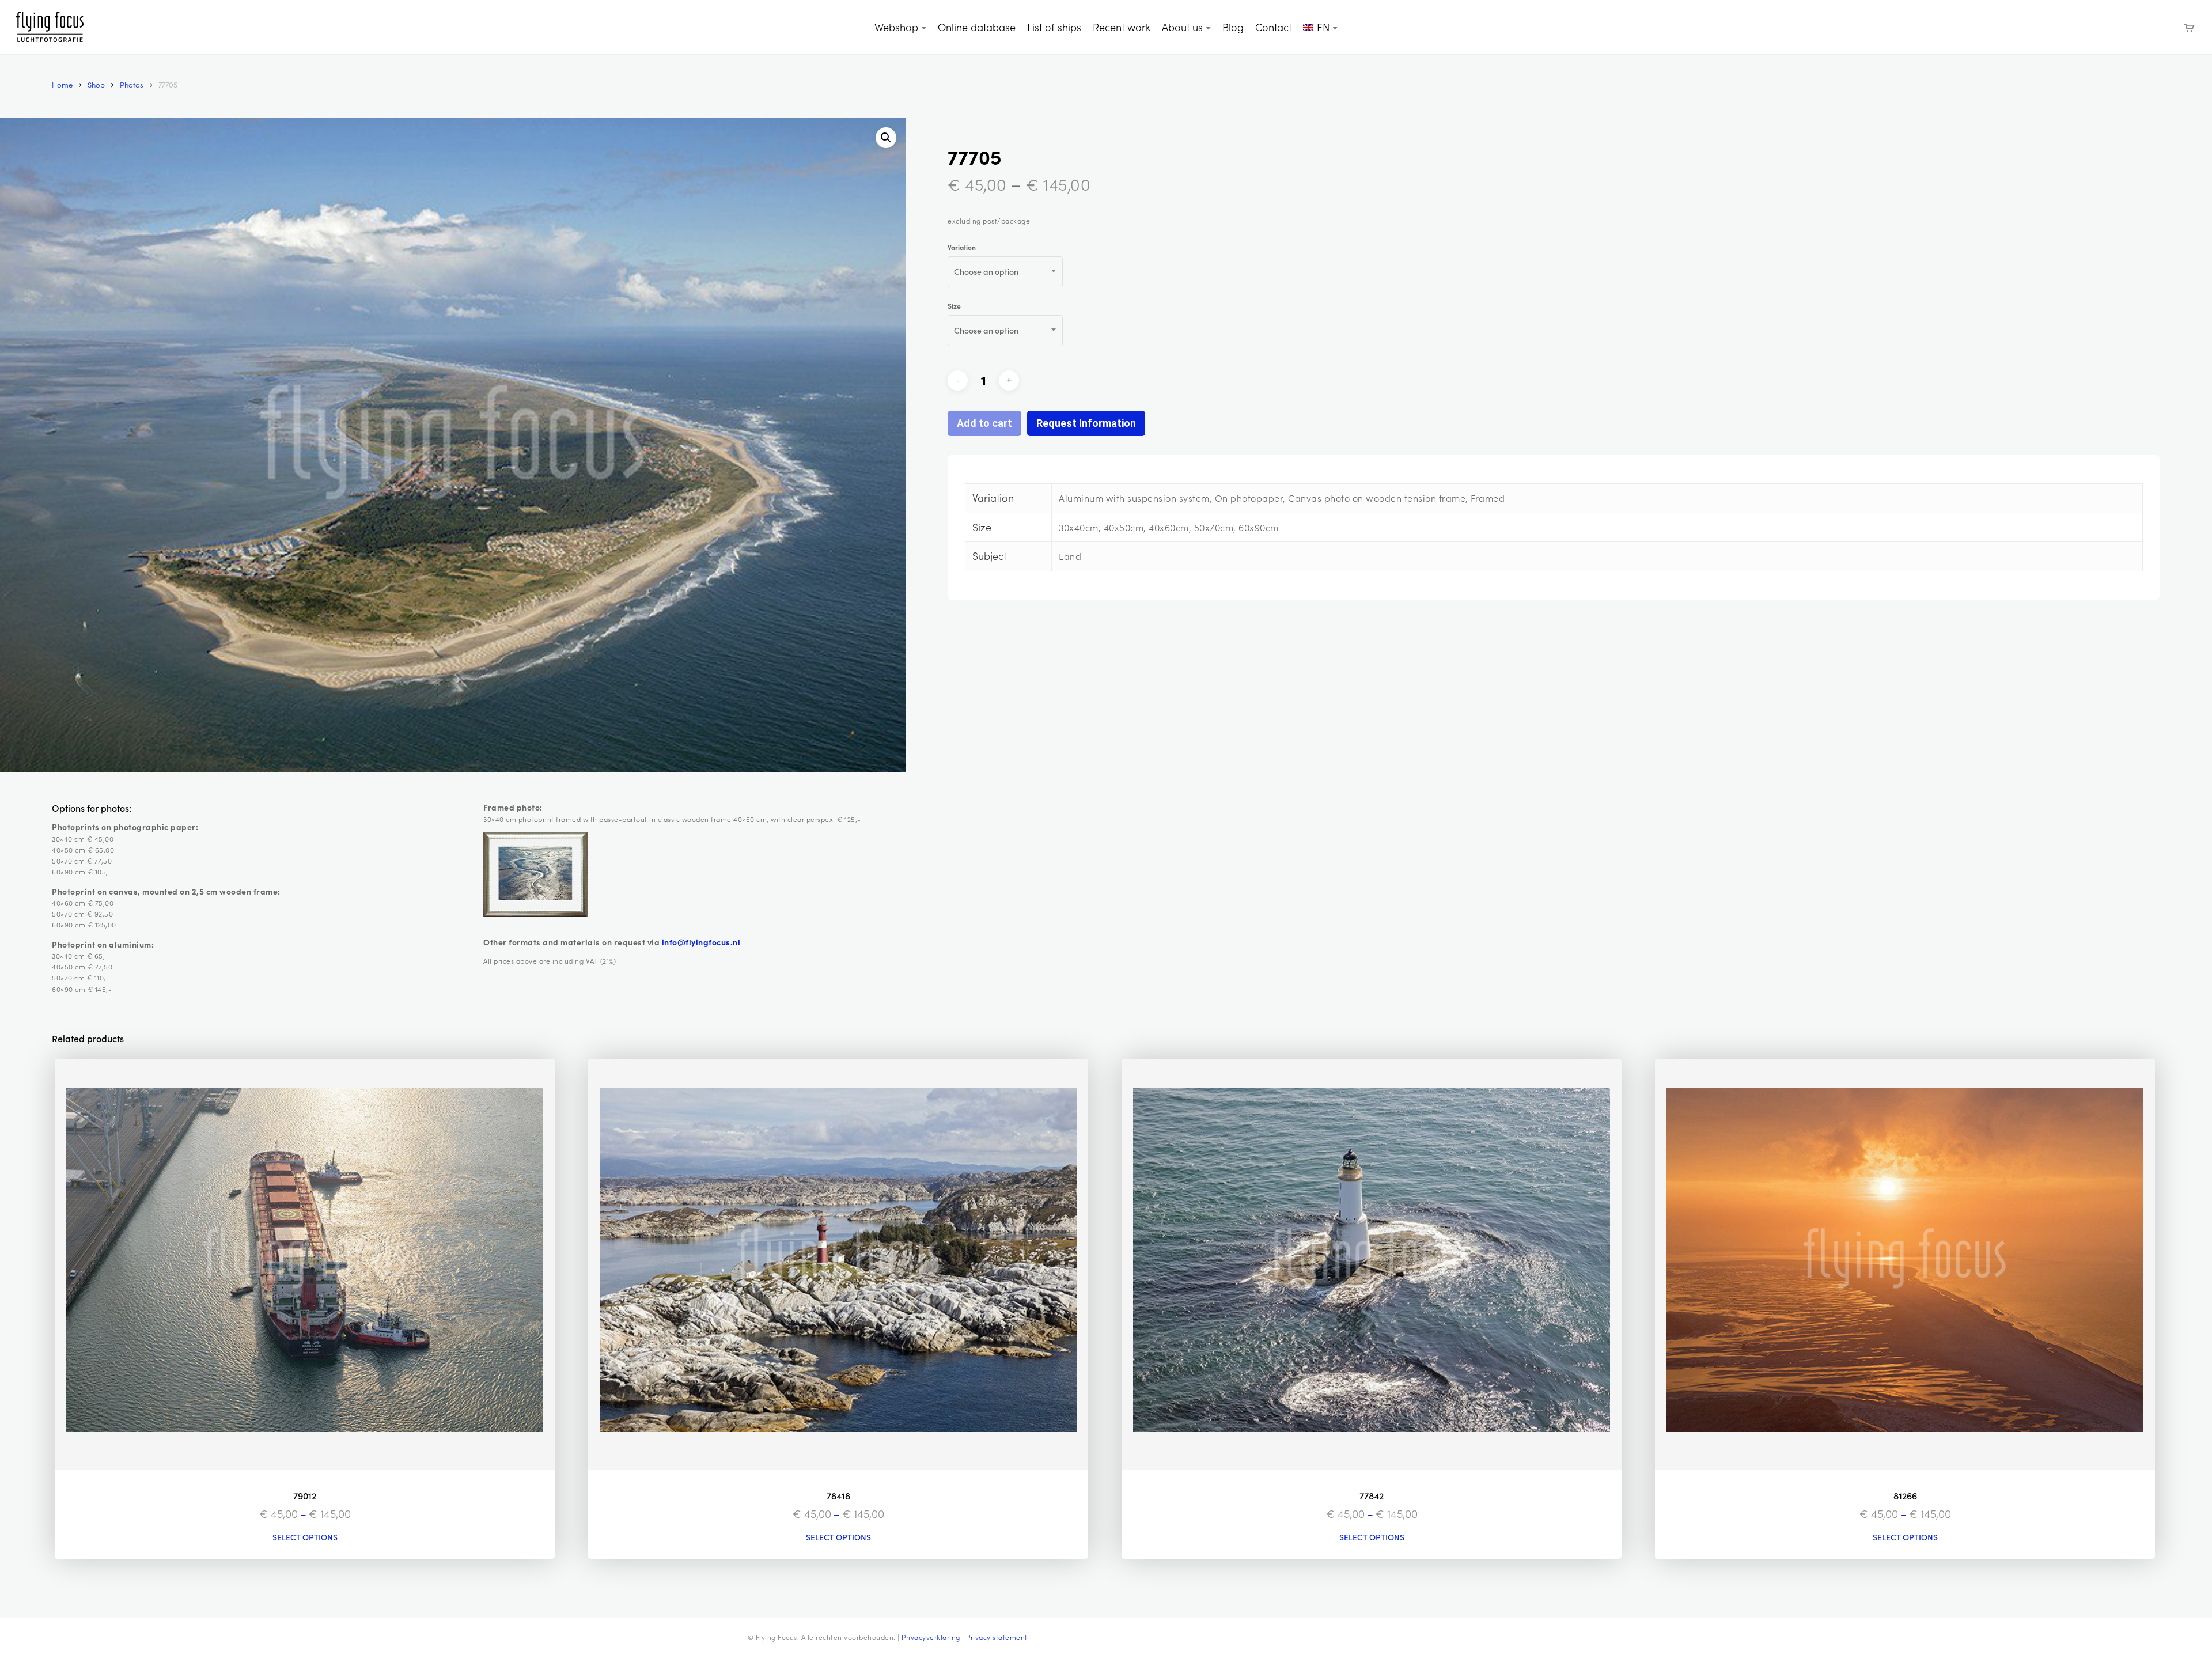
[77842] (1372, 1264)
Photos (132, 84)
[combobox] (1005, 272)
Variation (962, 247)
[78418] (838, 1264)
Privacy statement (997, 1637)
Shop (96, 84)
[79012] (305, 1264)
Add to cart (984, 423)
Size (954, 306)
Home (62, 84)
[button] (886, 138)
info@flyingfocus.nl (701, 942)
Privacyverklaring (931, 1637)
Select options (305, 1537)
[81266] (1905, 1264)
